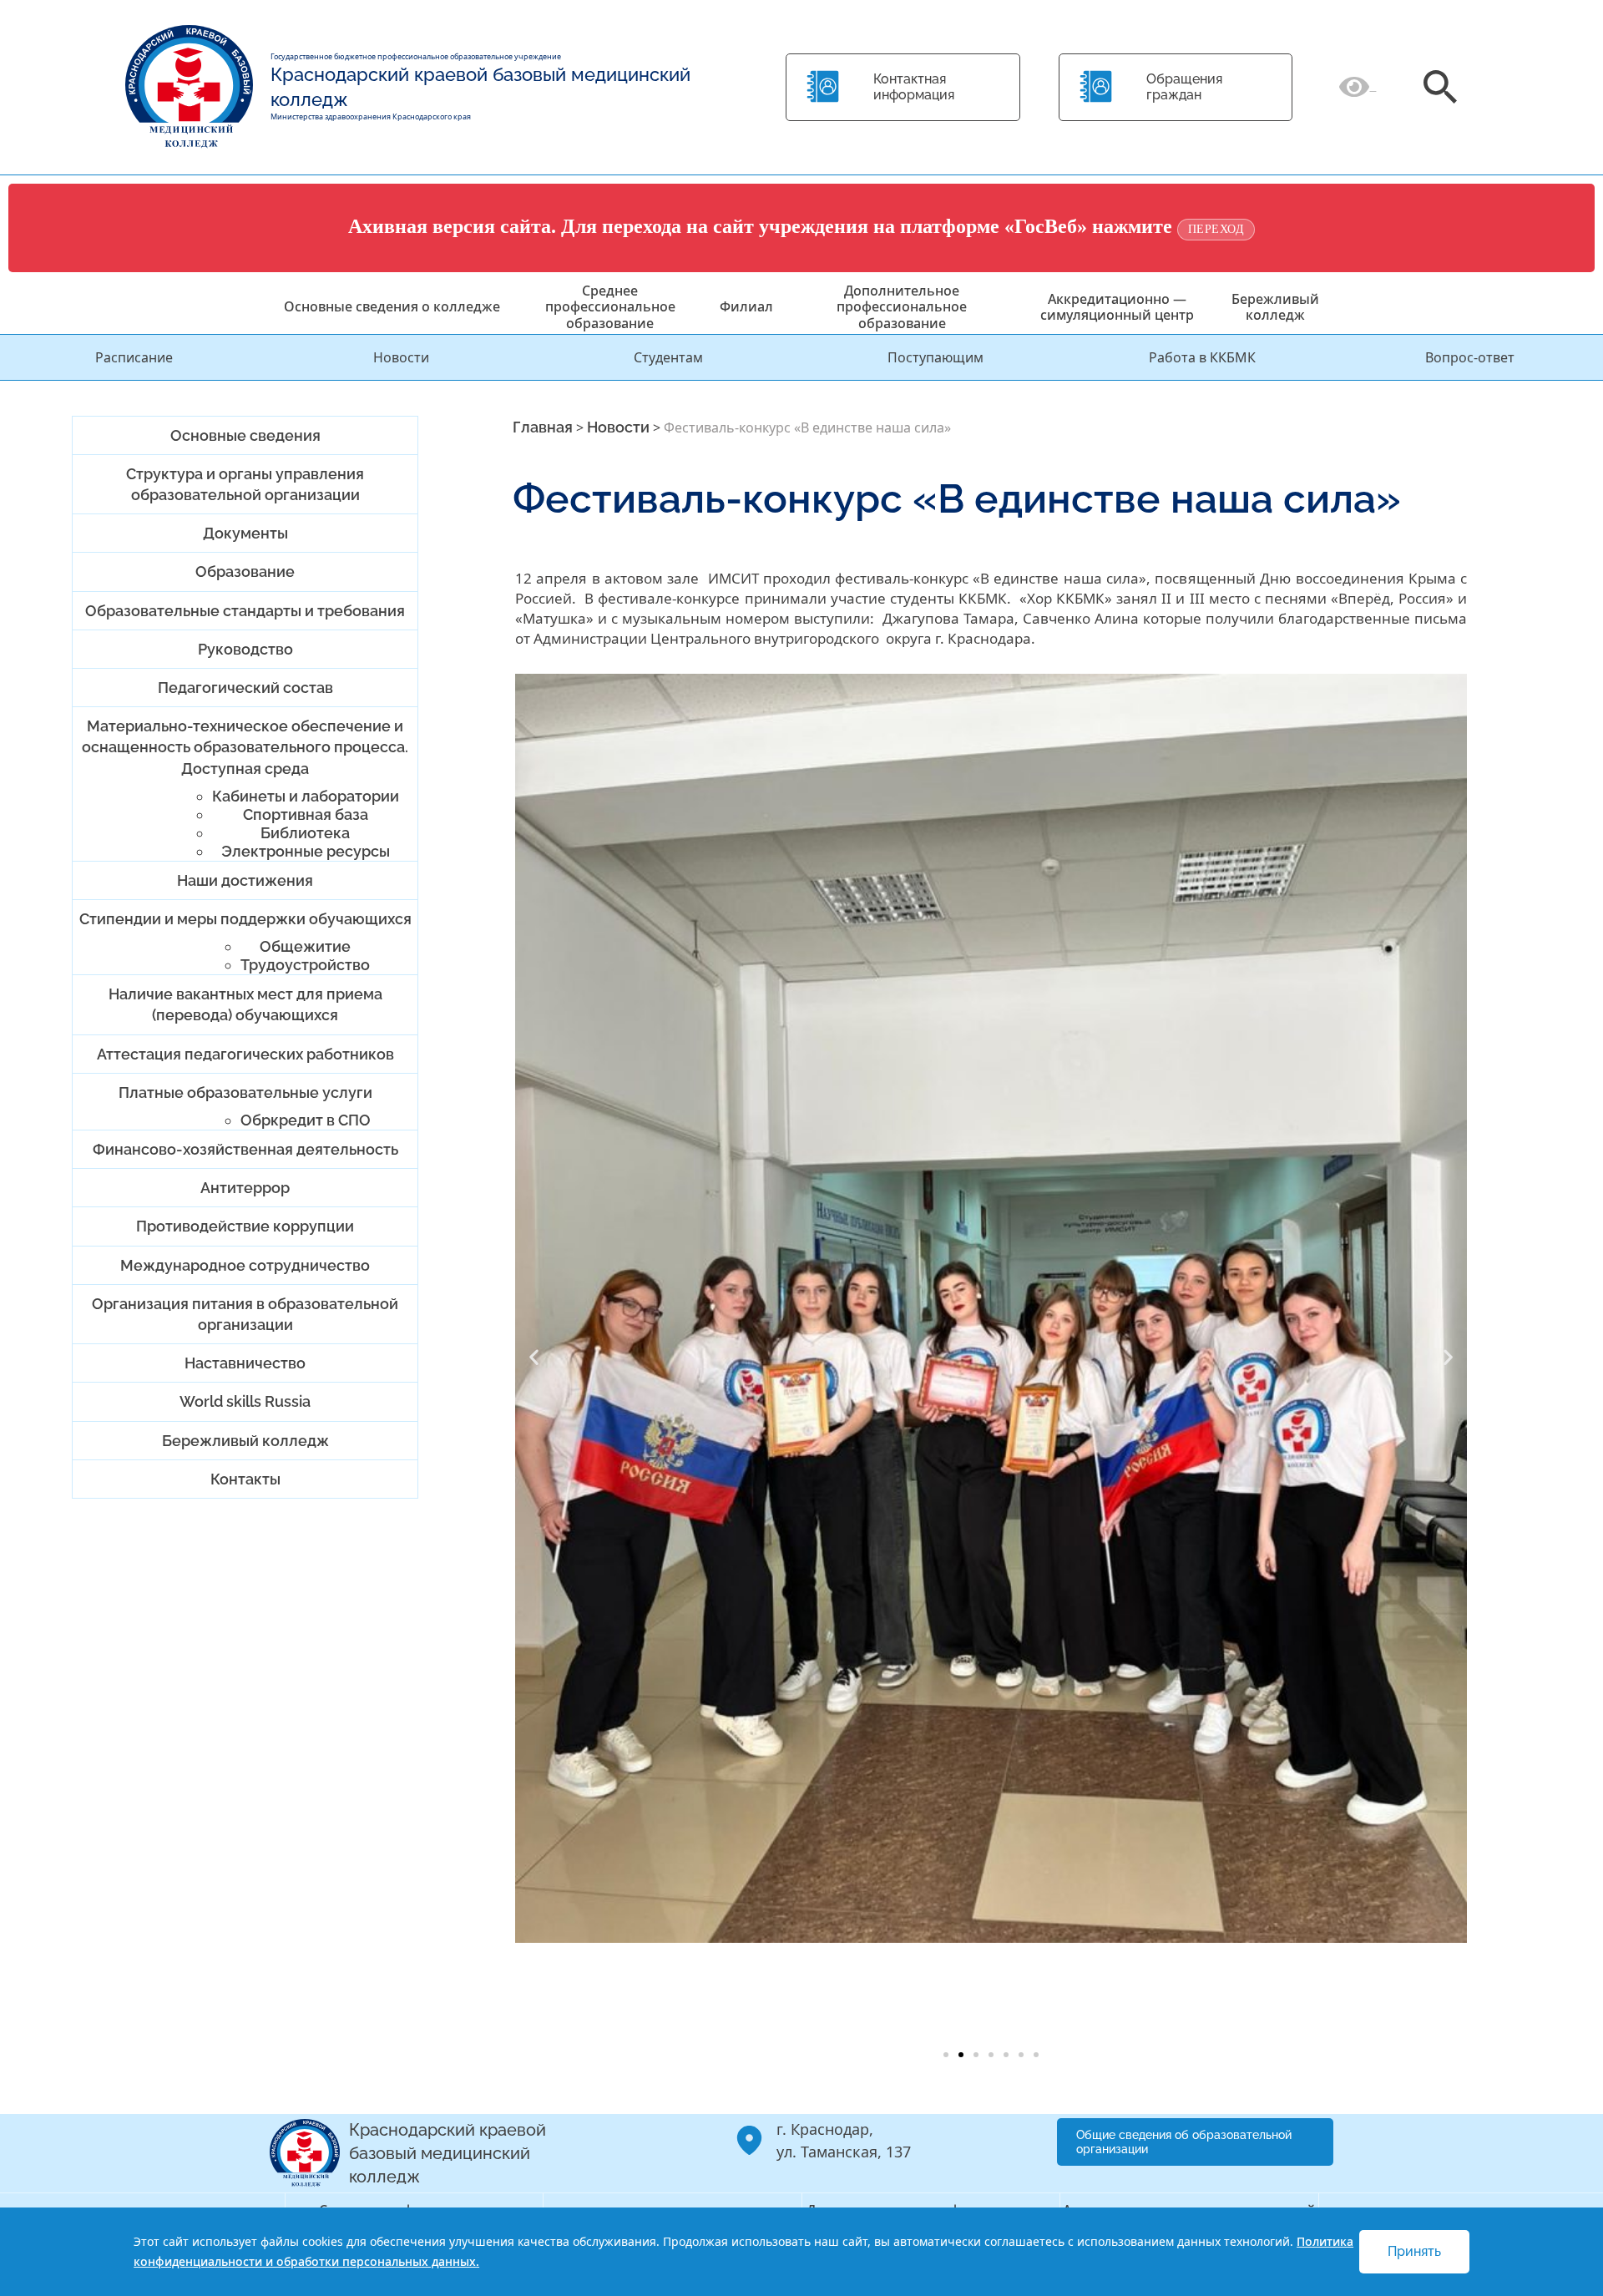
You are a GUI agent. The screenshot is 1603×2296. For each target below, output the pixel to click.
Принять (1414, 2251)
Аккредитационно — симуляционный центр (1117, 307)
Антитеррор (245, 1188)
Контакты (245, 1479)
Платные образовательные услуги (245, 1092)
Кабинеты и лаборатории (306, 796)
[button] (534, 1357)
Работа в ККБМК (1202, 357)
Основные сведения (245, 435)
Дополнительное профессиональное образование (902, 306)
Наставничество (245, 1363)
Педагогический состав (245, 688)
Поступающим (936, 357)
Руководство (245, 649)
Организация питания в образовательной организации (245, 1314)
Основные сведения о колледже (392, 306)
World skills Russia (245, 1401)
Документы (245, 533)
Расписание (134, 357)
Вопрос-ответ (1470, 357)
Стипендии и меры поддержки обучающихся (245, 919)
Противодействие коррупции (245, 1226)
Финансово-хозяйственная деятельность (245, 1149)
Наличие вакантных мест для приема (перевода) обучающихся (245, 1004)
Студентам (668, 357)
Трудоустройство (305, 965)
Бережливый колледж (1275, 307)
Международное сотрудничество (245, 1265)
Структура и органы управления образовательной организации (245, 484)
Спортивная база (306, 814)
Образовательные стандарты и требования (245, 611)
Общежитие (305, 946)
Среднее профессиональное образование (610, 306)
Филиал (746, 306)
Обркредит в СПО (306, 1120)
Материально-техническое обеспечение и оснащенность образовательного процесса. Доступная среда (245, 747)
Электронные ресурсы (306, 851)
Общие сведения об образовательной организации (1184, 2142)
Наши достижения (245, 880)
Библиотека (305, 833)
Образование (245, 571)
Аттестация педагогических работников (245, 1054)
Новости (401, 357)
